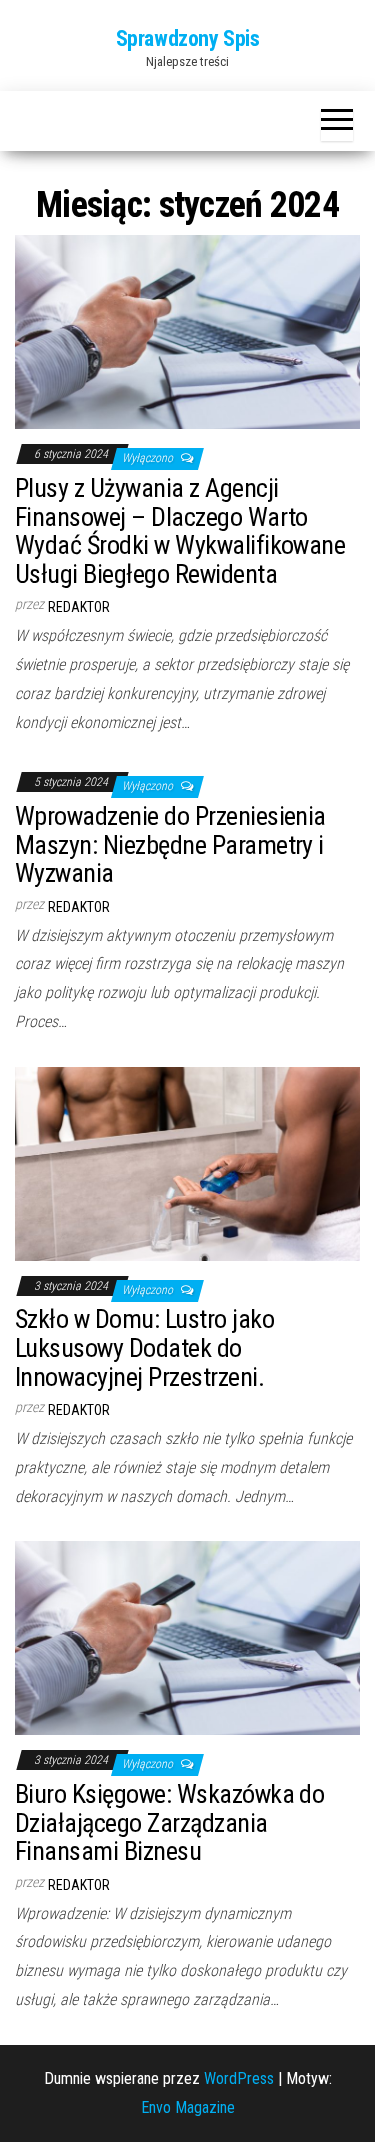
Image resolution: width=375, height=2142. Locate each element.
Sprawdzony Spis (187, 38)
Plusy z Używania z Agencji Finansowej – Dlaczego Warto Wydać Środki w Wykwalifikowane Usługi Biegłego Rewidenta (180, 531)
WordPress (239, 2078)
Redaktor (79, 607)
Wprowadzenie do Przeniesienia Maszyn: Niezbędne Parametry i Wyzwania (170, 844)
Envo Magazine (188, 2107)
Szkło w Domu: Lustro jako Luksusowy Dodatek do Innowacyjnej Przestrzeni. (144, 1347)
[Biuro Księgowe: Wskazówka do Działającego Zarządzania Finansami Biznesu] (187, 1637)
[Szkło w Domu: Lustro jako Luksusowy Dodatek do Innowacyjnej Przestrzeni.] (187, 1162)
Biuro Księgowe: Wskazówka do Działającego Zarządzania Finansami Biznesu (169, 1822)
